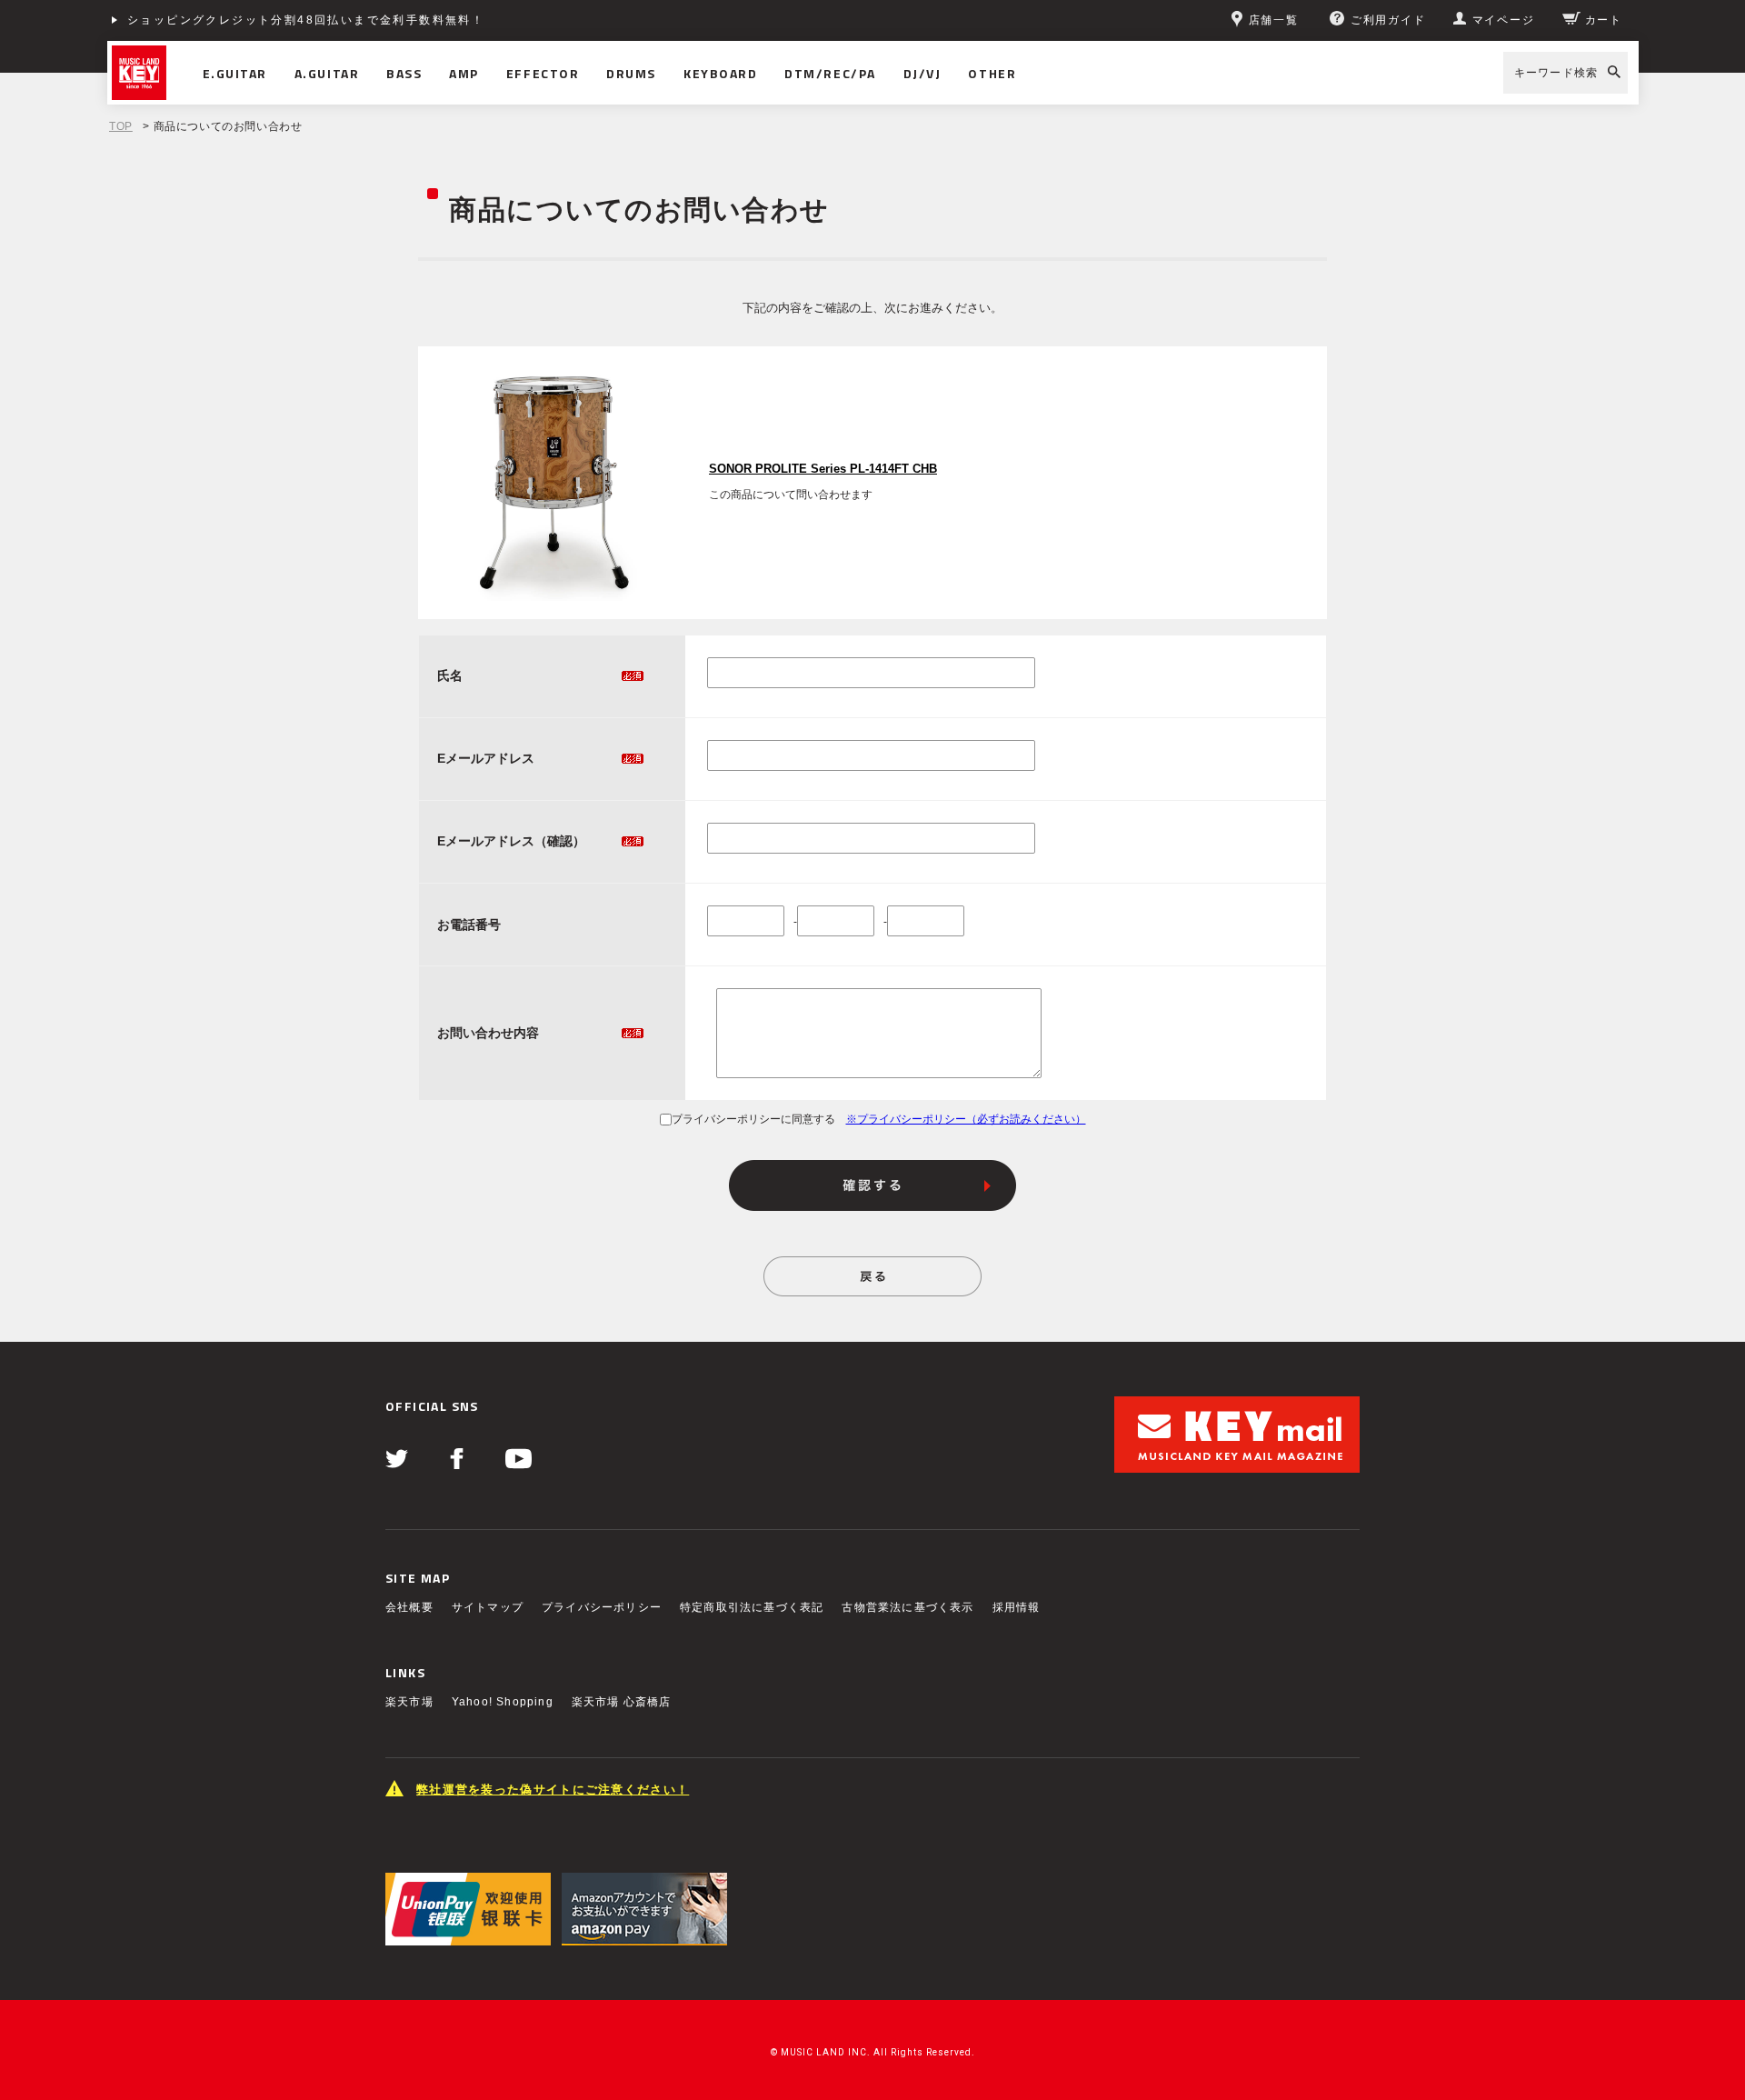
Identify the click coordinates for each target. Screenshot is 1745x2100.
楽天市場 (409, 1702)
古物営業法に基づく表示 (907, 1607)
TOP (121, 126)
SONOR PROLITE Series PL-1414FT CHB (823, 469)
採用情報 (1017, 1607)
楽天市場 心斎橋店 (622, 1702)
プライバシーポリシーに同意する (753, 1119)
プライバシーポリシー (602, 1607)
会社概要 (409, 1607)
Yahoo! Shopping (503, 1702)
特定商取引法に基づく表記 (752, 1607)
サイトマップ (488, 1607)
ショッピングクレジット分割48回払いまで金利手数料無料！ (306, 20)
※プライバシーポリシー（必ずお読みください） (966, 1119)
